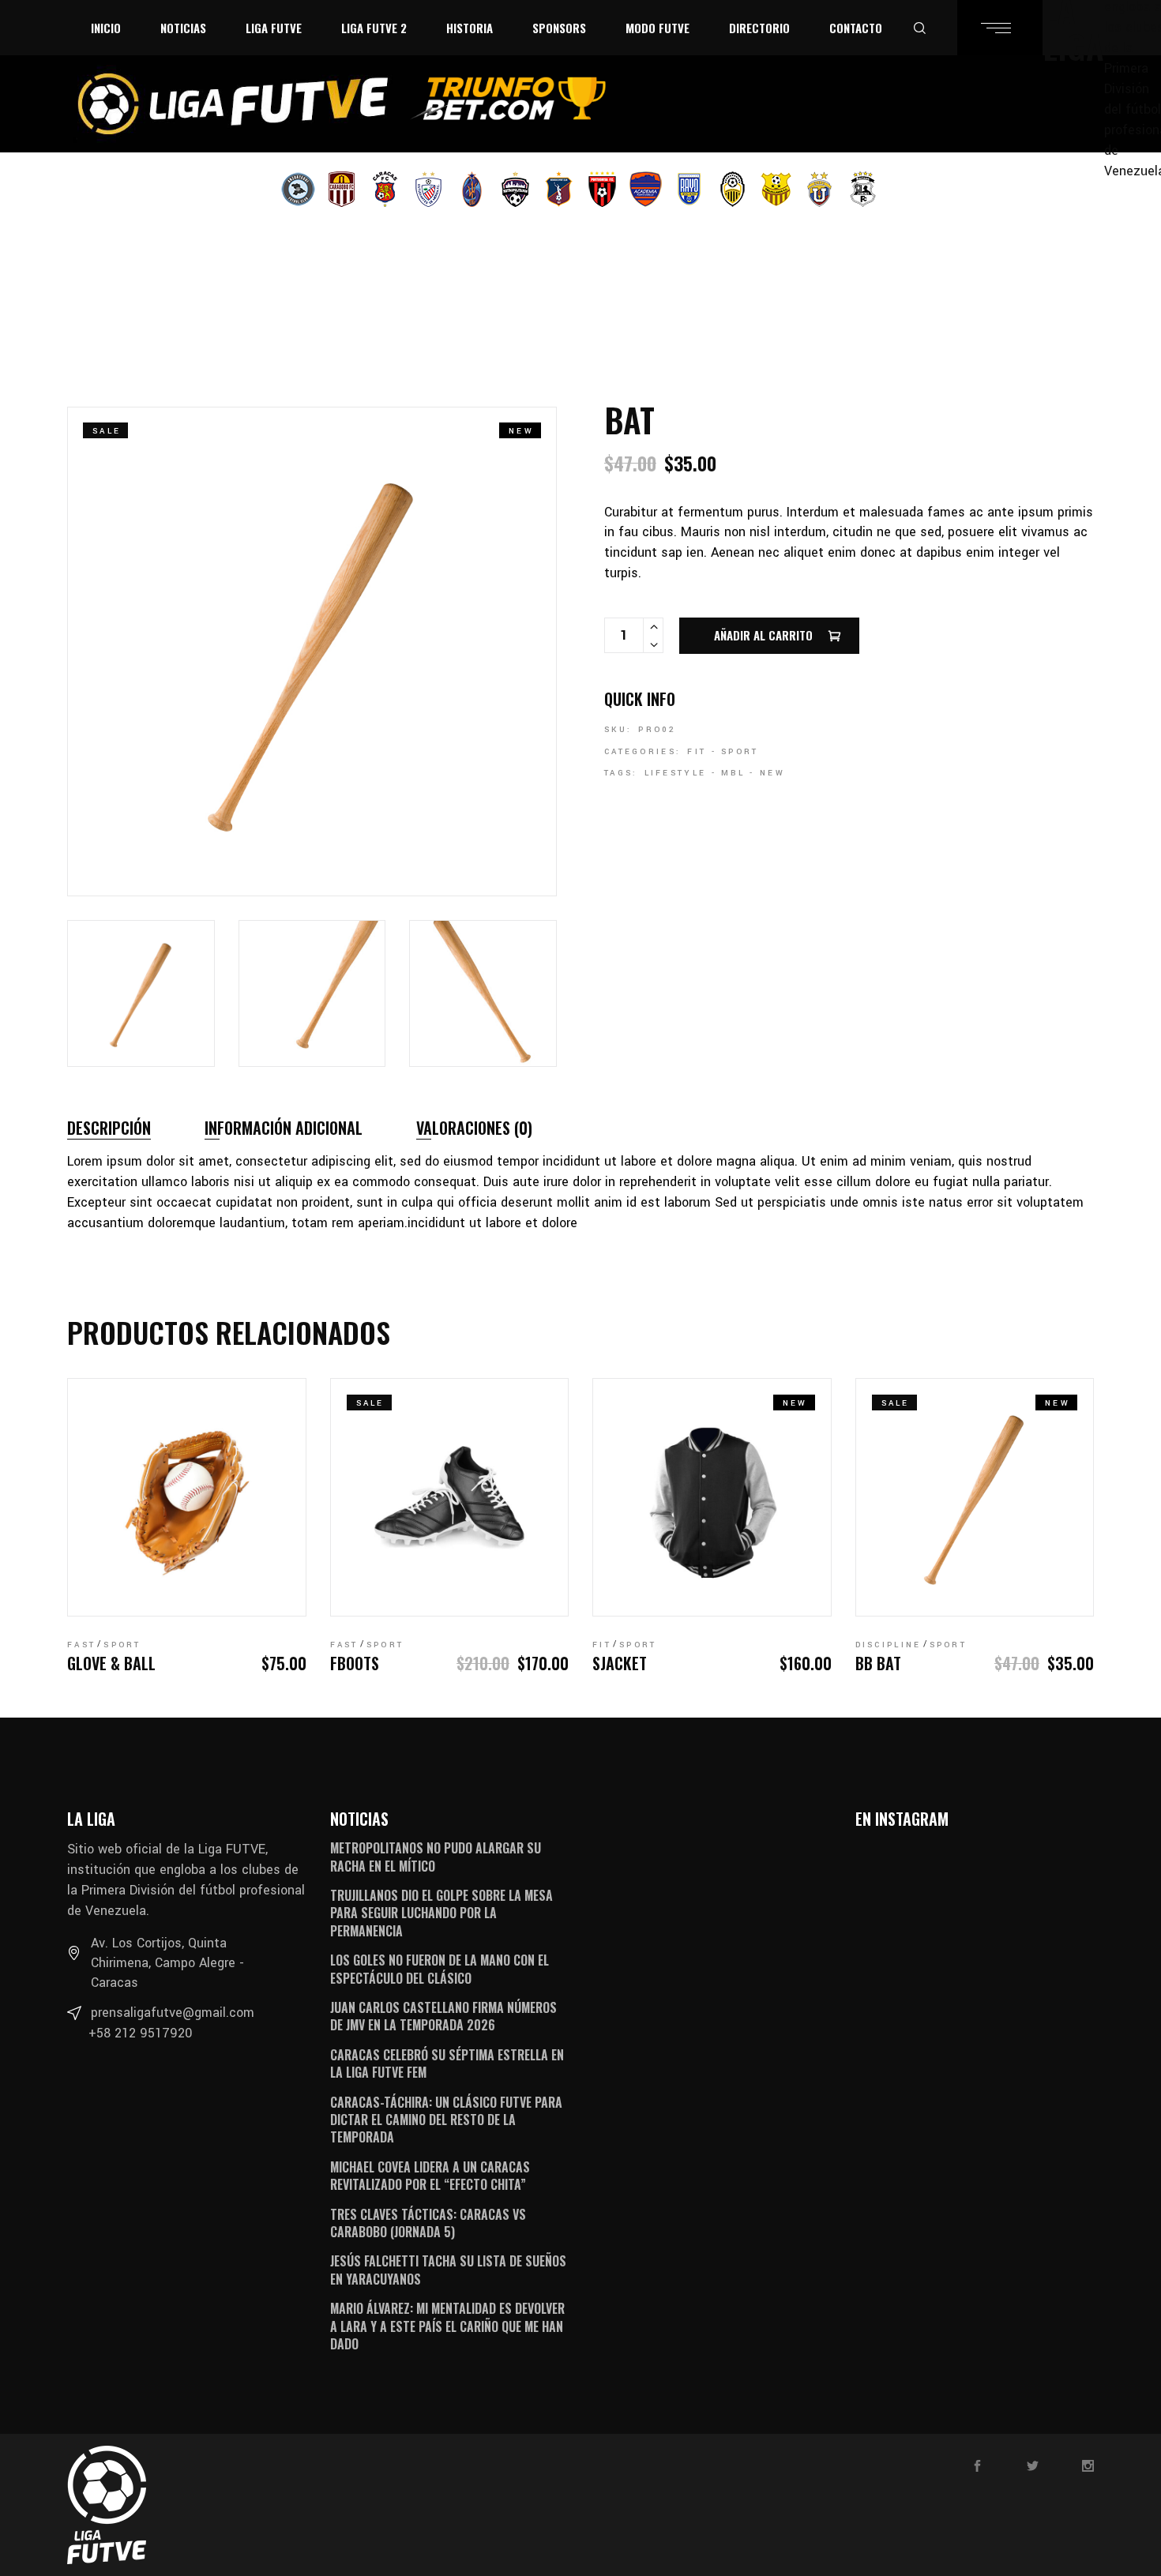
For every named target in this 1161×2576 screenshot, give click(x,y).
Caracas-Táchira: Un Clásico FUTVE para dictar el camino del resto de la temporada (446, 2120)
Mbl (733, 773)
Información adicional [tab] (284, 1128)
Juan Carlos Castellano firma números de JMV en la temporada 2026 (443, 2016)
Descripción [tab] (109, 1128)
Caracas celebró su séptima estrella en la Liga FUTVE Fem (447, 2063)
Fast (81, 1645)
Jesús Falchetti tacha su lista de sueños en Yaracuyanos (448, 2270)
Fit (697, 752)
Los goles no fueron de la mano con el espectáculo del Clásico (440, 1969)
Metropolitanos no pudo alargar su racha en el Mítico (436, 1857)
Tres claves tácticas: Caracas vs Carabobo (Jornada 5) (428, 2223)
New (772, 773)
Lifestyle (676, 773)
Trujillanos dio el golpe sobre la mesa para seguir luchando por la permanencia (441, 1913)
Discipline (889, 1645)
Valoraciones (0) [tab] (474, 1128)
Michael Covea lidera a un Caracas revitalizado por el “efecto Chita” (430, 2176)
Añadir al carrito (763, 635)
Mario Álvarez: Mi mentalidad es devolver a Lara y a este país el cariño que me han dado (447, 2326)
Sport (740, 752)
